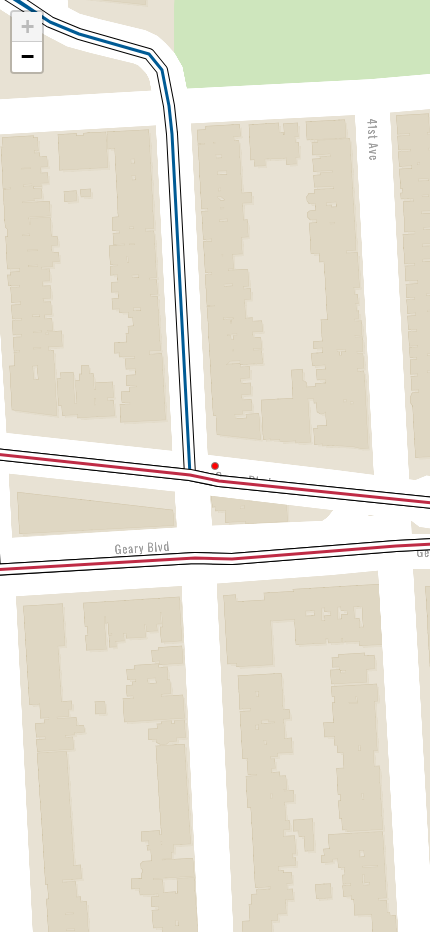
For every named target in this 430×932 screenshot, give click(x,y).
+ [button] (27, 26)
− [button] (27, 56)
